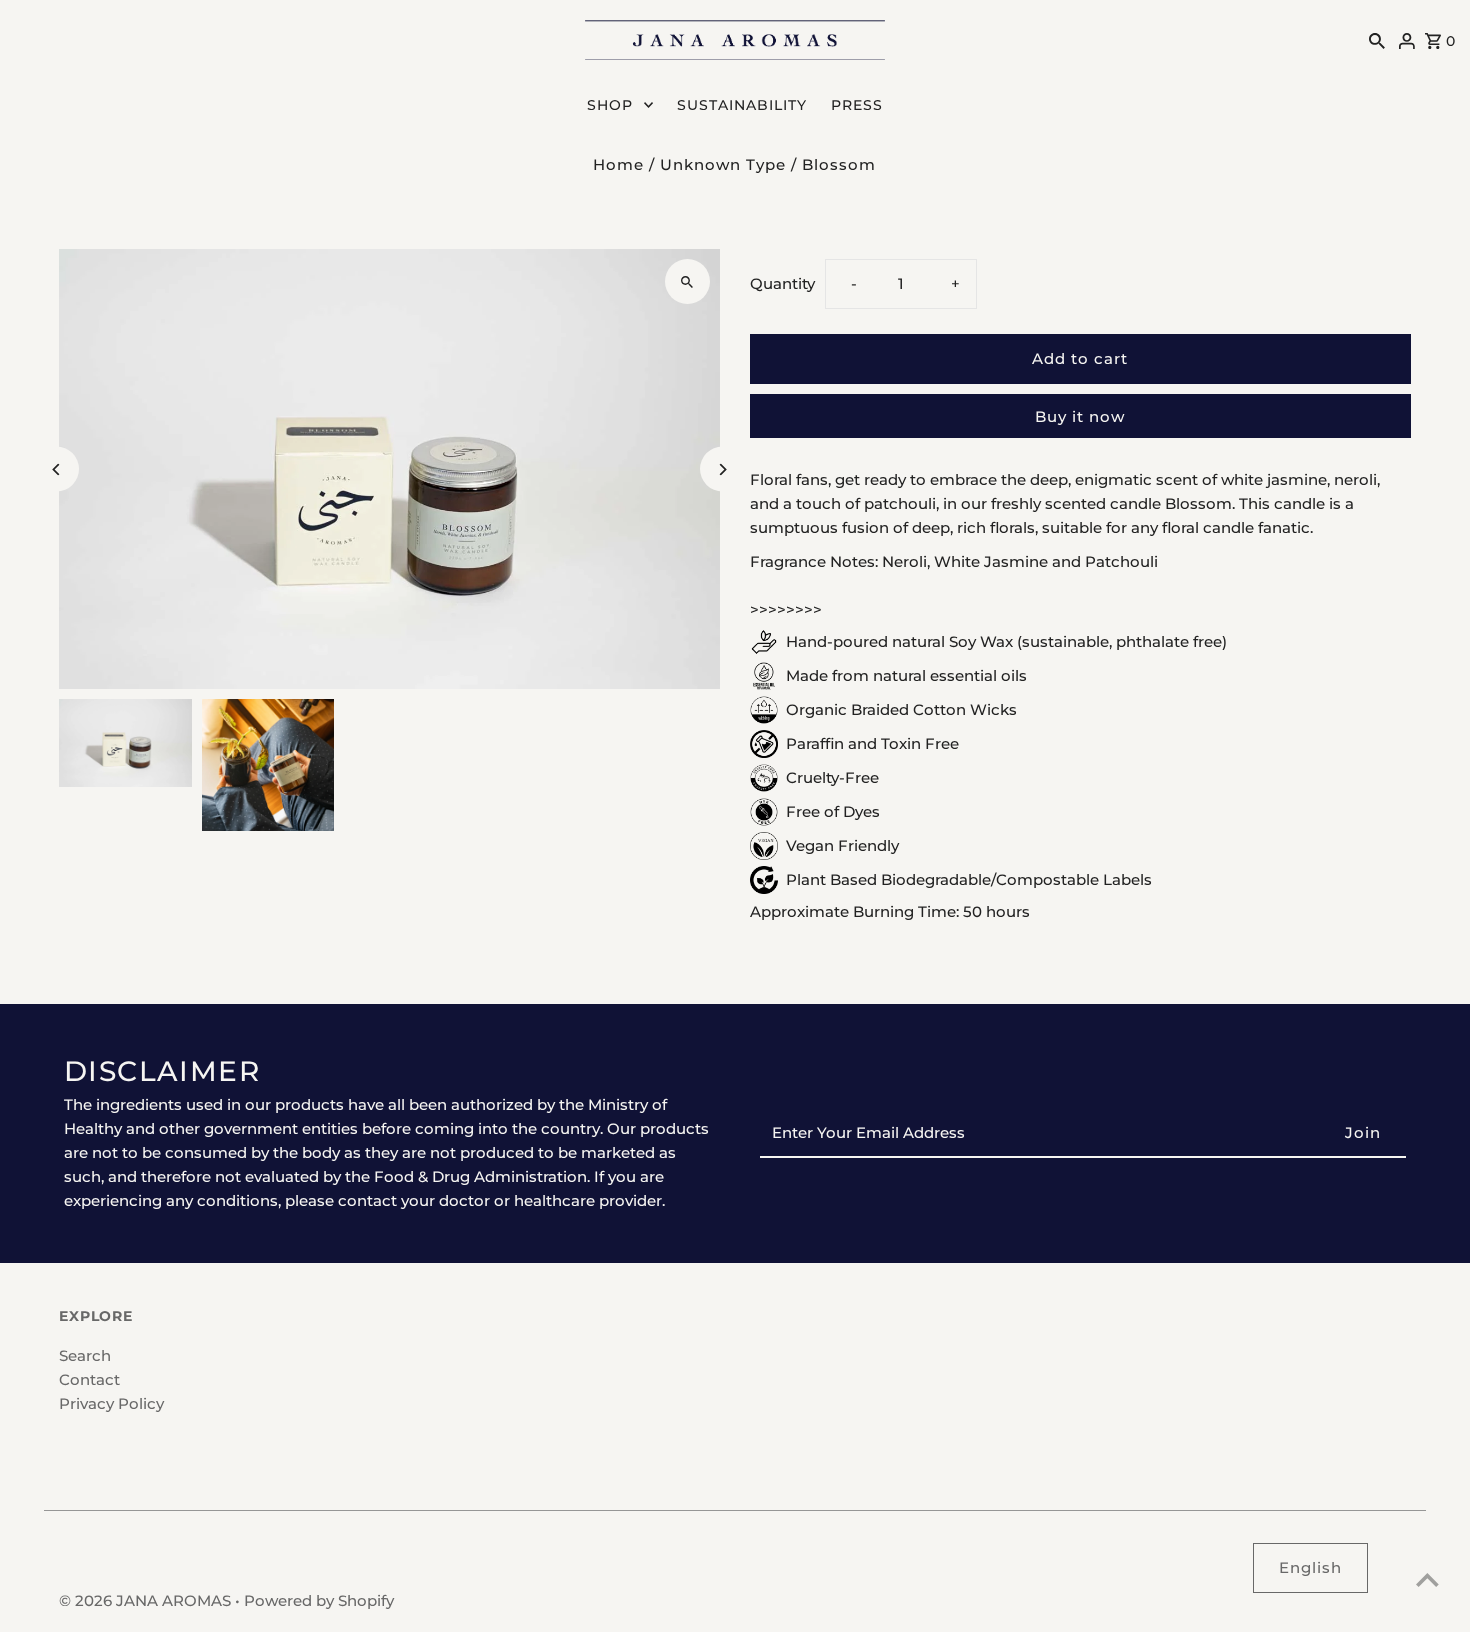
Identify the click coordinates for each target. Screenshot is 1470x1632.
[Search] (1377, 40)
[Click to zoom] (687, 281)
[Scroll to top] (1427, 1579)
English (1310, 1567)
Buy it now (1080, 416)
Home (618, 164)
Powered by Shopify (319, 1600)
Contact (89, 1379)
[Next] (722, 469)
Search (85, 1355)
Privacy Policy (111, 1403)
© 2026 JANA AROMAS (147, 1600)
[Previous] (56, 469)
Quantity (782, 283)
